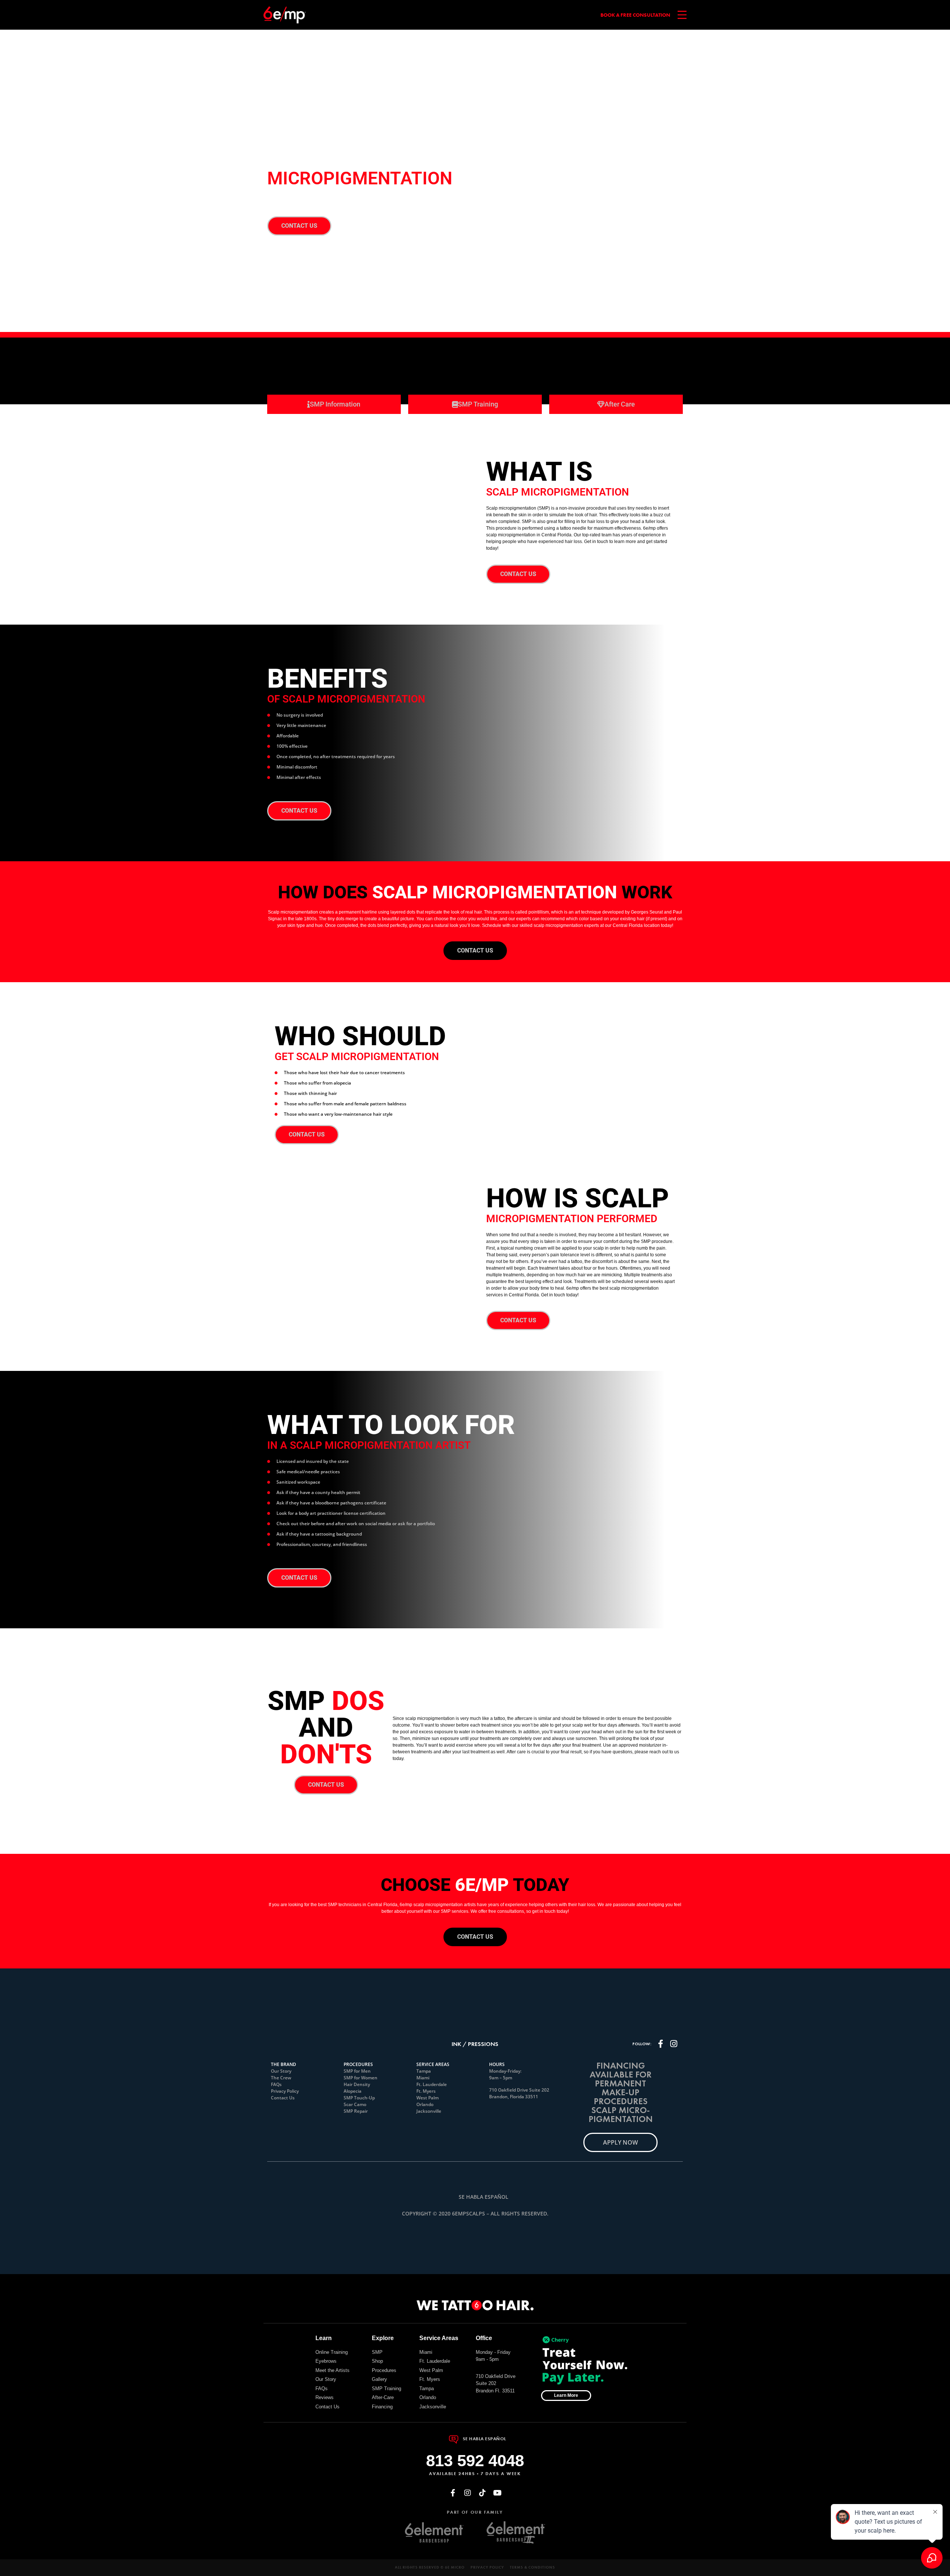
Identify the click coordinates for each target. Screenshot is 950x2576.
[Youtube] (497, 2493)
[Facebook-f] (453, 2493)
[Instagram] (468, 2493)
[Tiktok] (482, 2493)
